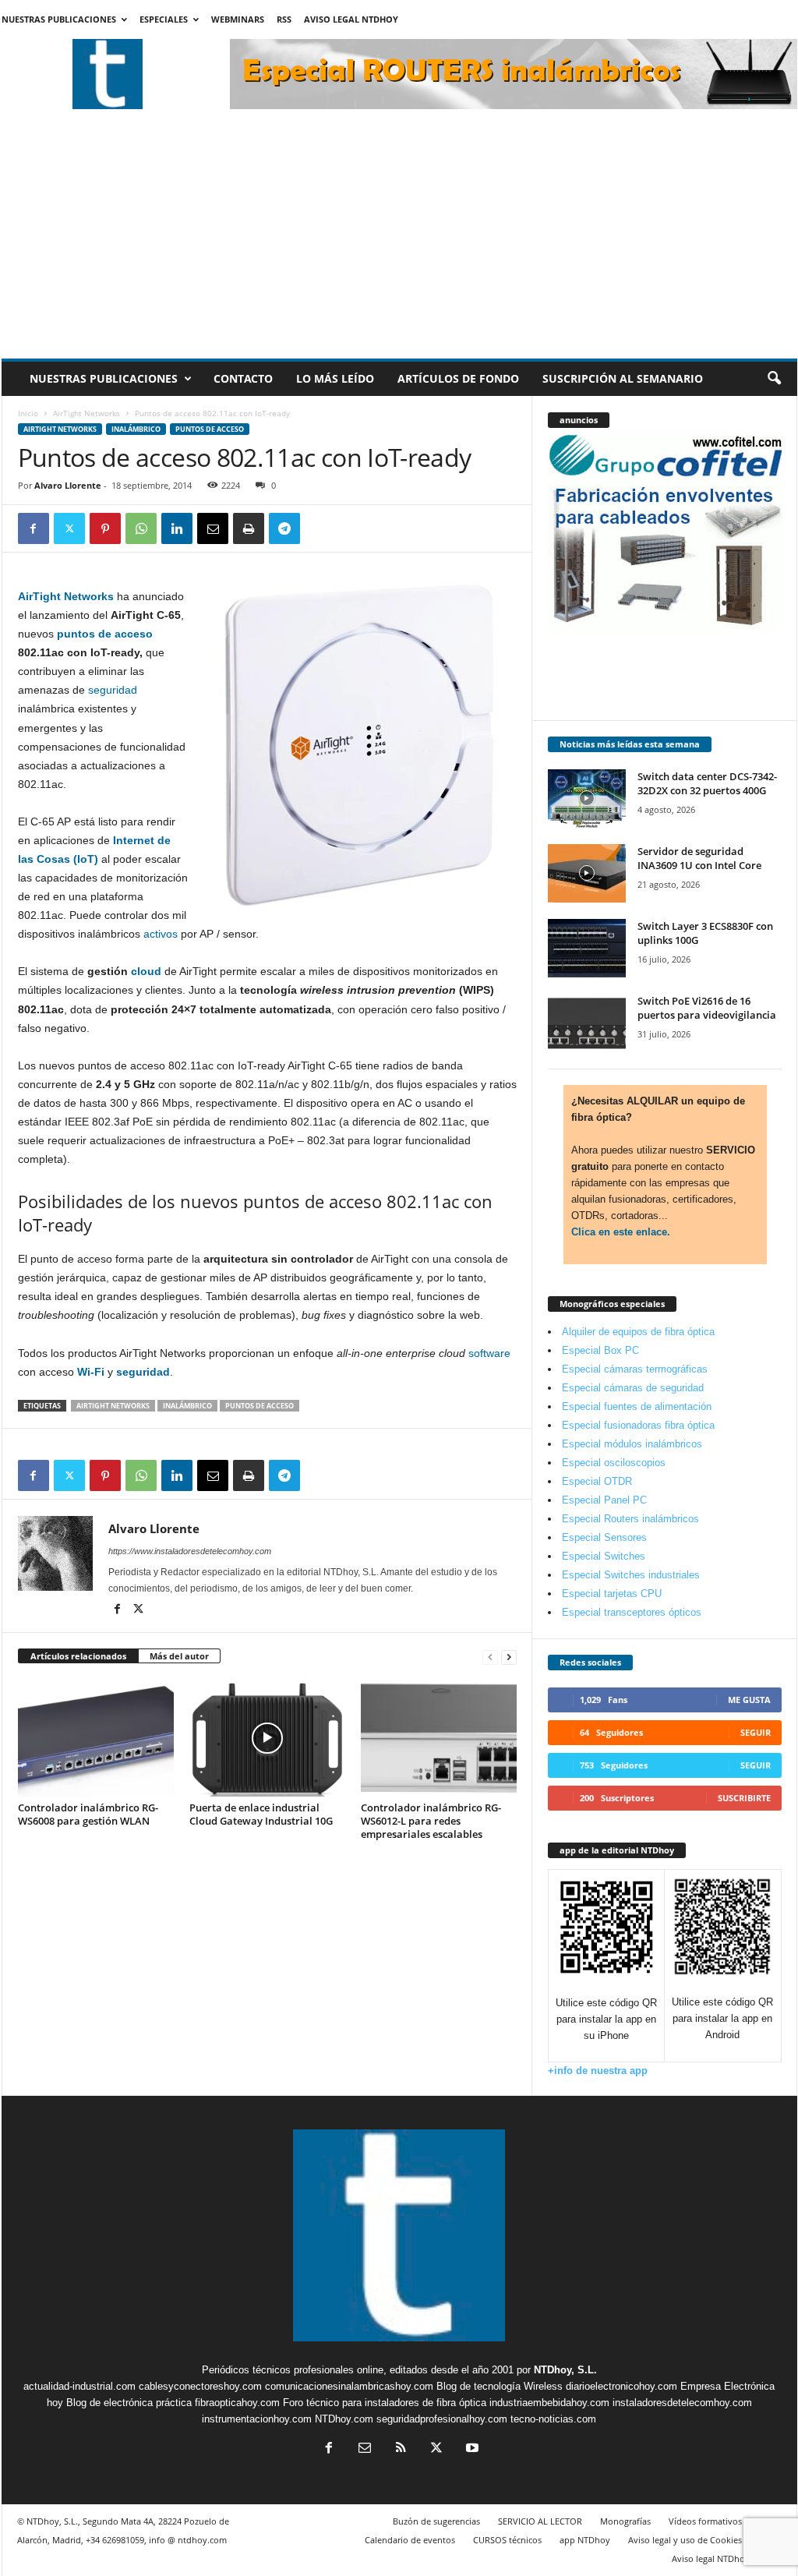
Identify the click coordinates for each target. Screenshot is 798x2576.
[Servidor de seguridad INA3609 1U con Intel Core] (587, 873)
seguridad (113, 690)
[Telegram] (284, 528)
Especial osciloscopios (614, 1463)
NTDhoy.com (344, 2419)
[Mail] (365, 2449)
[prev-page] (490, 1657)
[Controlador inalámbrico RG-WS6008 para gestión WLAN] (96, 1738)
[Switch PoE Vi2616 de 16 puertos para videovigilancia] (587, 1023)
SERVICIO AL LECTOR (540, 2521)
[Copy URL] (320, 528)
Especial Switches (604, 1556)
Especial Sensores (604, 1537)
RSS (284, 19)
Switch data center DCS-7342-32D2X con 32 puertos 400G (707, 783)
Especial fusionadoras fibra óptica (638, 1425)
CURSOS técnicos (507, 2540)
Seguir (756, 1732)
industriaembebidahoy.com (549, 2403)
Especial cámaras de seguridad (633, 1388)
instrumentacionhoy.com (257, 2419)
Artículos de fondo (458, 378)
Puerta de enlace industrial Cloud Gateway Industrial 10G (261, 1814)
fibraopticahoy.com (237, 2403)
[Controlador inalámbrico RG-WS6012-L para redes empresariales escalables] (439, 1738)
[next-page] (509, 1657)
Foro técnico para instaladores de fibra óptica (385, 2403)
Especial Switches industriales (631, 1575)
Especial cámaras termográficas (635, 1369)
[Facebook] (34, 528)
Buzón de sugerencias (436, 2521)
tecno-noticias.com (553, 2419)
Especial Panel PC (604, 1500)
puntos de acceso (105, 634)
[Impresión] (249, 528)
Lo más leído (335, 378)
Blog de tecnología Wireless (500, 2386)
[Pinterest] (105, 528)
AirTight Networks (87, 413)
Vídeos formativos (705, 2521)
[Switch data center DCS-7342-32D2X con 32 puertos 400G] (587, 799)
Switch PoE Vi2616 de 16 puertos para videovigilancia (707, 1008)
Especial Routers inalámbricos (630, 1519)
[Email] (213, 528)
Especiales (164, 19)
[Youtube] (471, 2449)
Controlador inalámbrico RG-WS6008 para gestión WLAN (88, 1814)
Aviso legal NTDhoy (351, 19)
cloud (146, 971)
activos (161, 934)
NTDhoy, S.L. (565, 2370)
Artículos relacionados (78, 1656)
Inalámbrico (136, 429)
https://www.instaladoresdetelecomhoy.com (190, 1551)
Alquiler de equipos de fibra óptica (638, 1332)
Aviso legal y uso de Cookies (685, 2540)
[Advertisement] (399, 242)
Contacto (243, 378)
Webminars (238, 19)
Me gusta (749, 1700)
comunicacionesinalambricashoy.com (349, 2386)
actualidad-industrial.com (79, 2386)
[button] (774, 379)
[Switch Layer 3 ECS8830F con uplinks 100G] (587, 948)
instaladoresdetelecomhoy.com (682, 2403)
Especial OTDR (597, 1481)
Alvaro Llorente (68, 485)
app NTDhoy (585, 2540)
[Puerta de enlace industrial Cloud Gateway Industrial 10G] (267, 1738)
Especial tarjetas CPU (612, 1594)
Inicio (28, 413)
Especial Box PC (600, 1350)
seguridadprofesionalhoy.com (442, 2419)
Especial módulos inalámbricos (632, 1444)
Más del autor (179, 1656)
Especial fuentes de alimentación (637, 1406)
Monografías (625, 2521)
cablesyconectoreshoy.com (200, 2386)
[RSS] (401, 2449)
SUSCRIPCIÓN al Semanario (623, 378)
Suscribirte (744, 1798)
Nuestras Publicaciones (59, 19)
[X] (69, 528)
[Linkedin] (177, 528)
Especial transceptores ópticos (632, 1612)
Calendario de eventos (410, 2540)
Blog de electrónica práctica (129, 2403)
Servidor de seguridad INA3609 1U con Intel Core (699, 858)
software (489, 1353)
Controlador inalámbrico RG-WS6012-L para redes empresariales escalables (431, 1821)
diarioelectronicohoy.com (621, 2386)
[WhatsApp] (141, 528)
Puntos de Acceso (210, 429)
